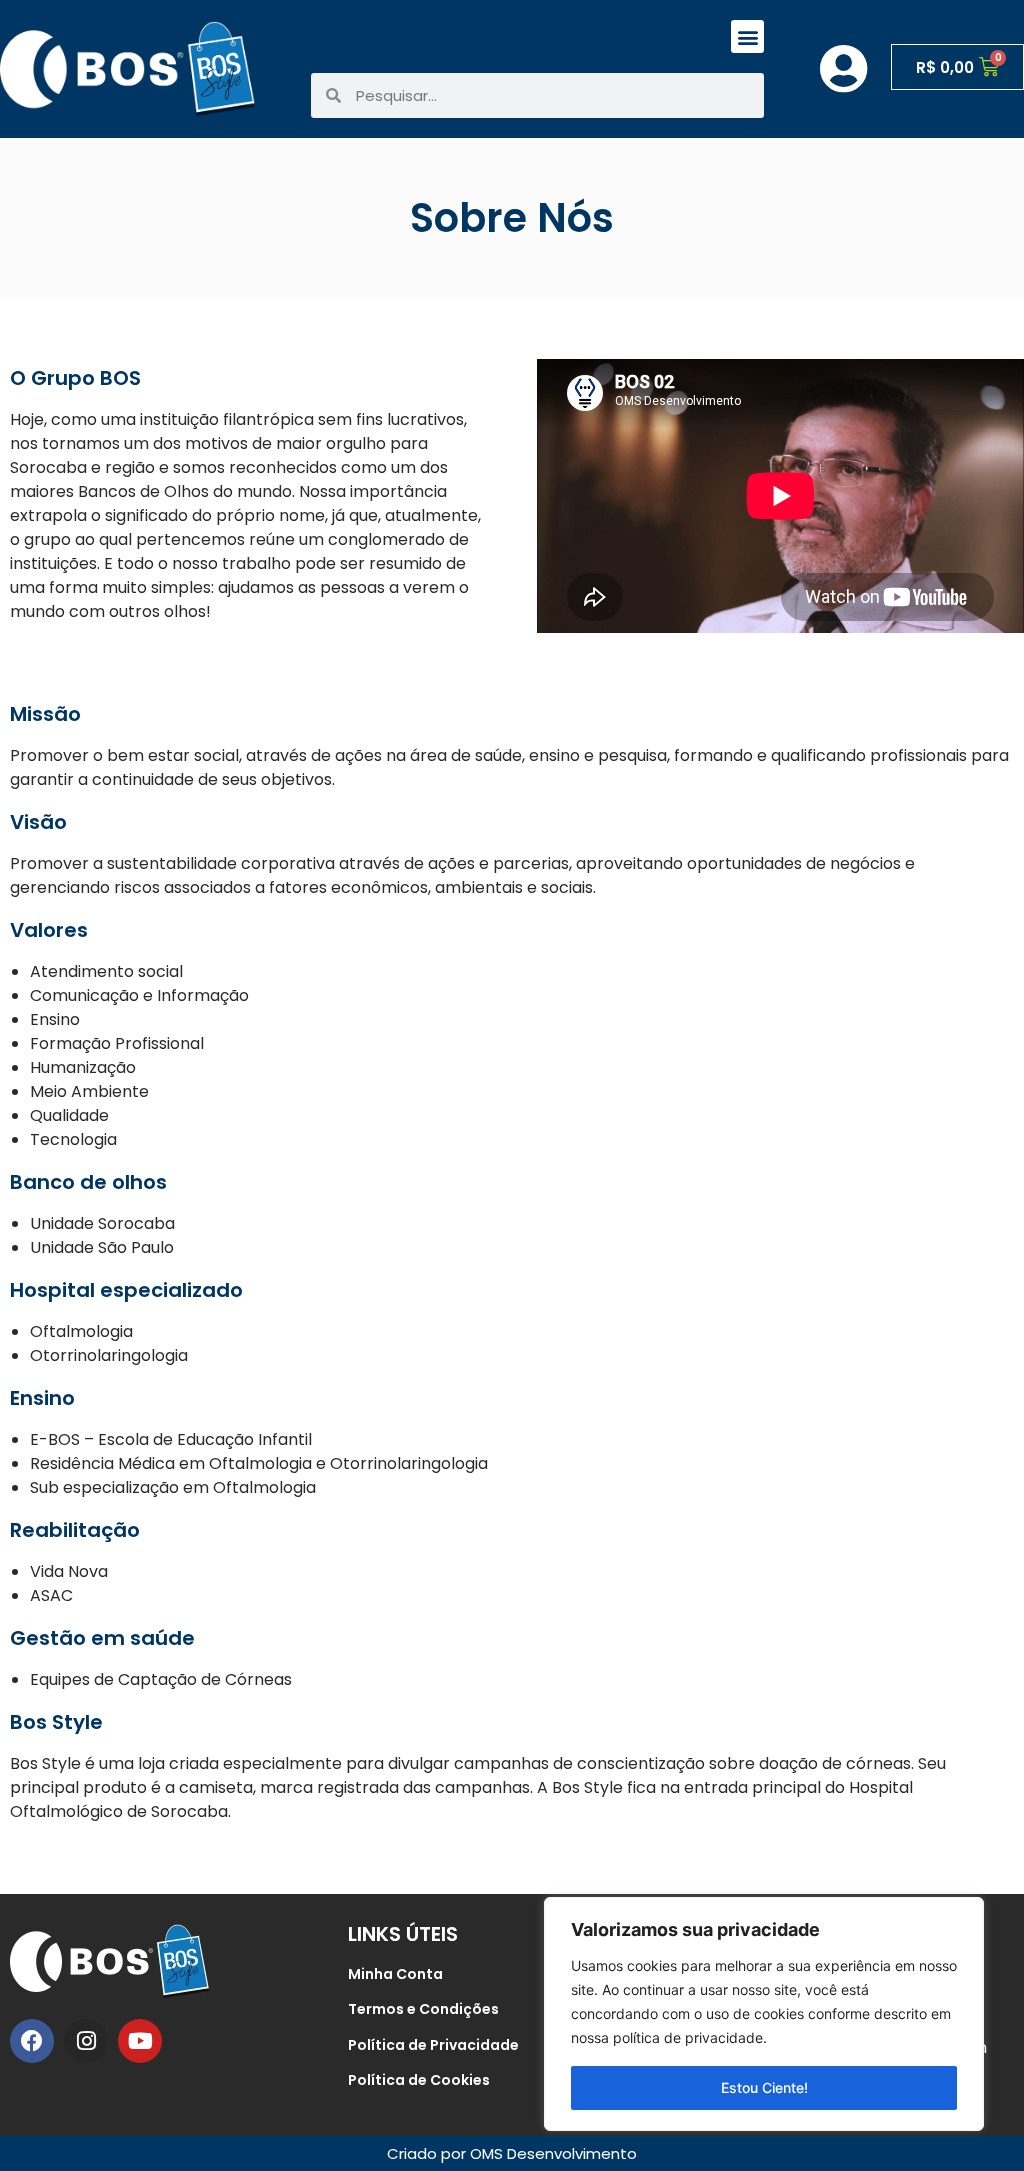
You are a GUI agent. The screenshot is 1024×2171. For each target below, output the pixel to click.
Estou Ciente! (764, 2087)
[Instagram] (86, 2041)
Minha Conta (395, 1974)
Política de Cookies (419, 2080)
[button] (747, 36)
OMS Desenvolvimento (553, 2153)
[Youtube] (140, 2041)
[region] (764, 2014)
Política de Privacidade (433, 2045)
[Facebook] (32, 2041)
